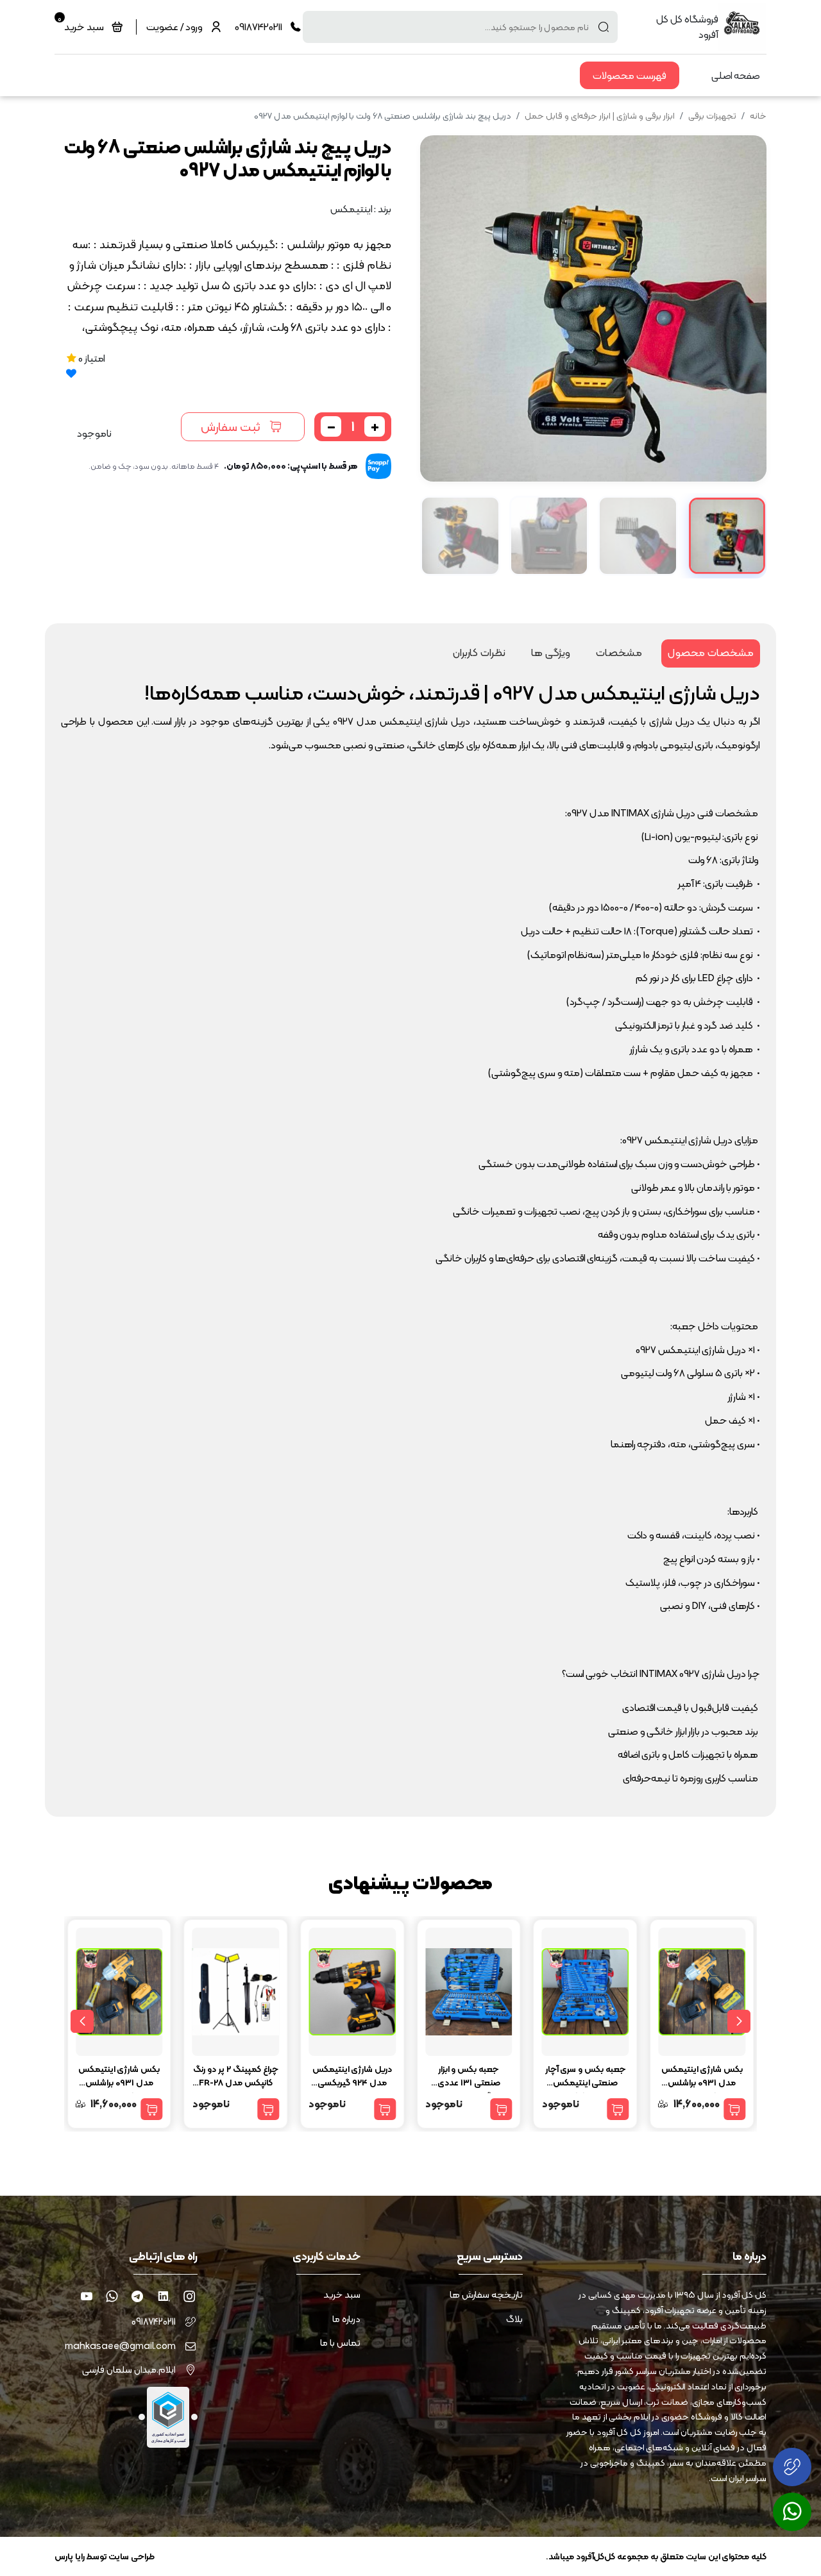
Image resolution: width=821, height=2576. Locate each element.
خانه (758, 115)
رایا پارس (70, 2556)
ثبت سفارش (231, 426)
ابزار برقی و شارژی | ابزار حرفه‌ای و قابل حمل (600, 115)
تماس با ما (340, 2343)
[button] (440, 308)
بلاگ (514, 2319)
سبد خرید (342, 2295)
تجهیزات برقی (712, 115)
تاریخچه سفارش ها (486, 2295)
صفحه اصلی (736, 75)
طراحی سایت (131, 2556)
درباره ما (346, 2319)
